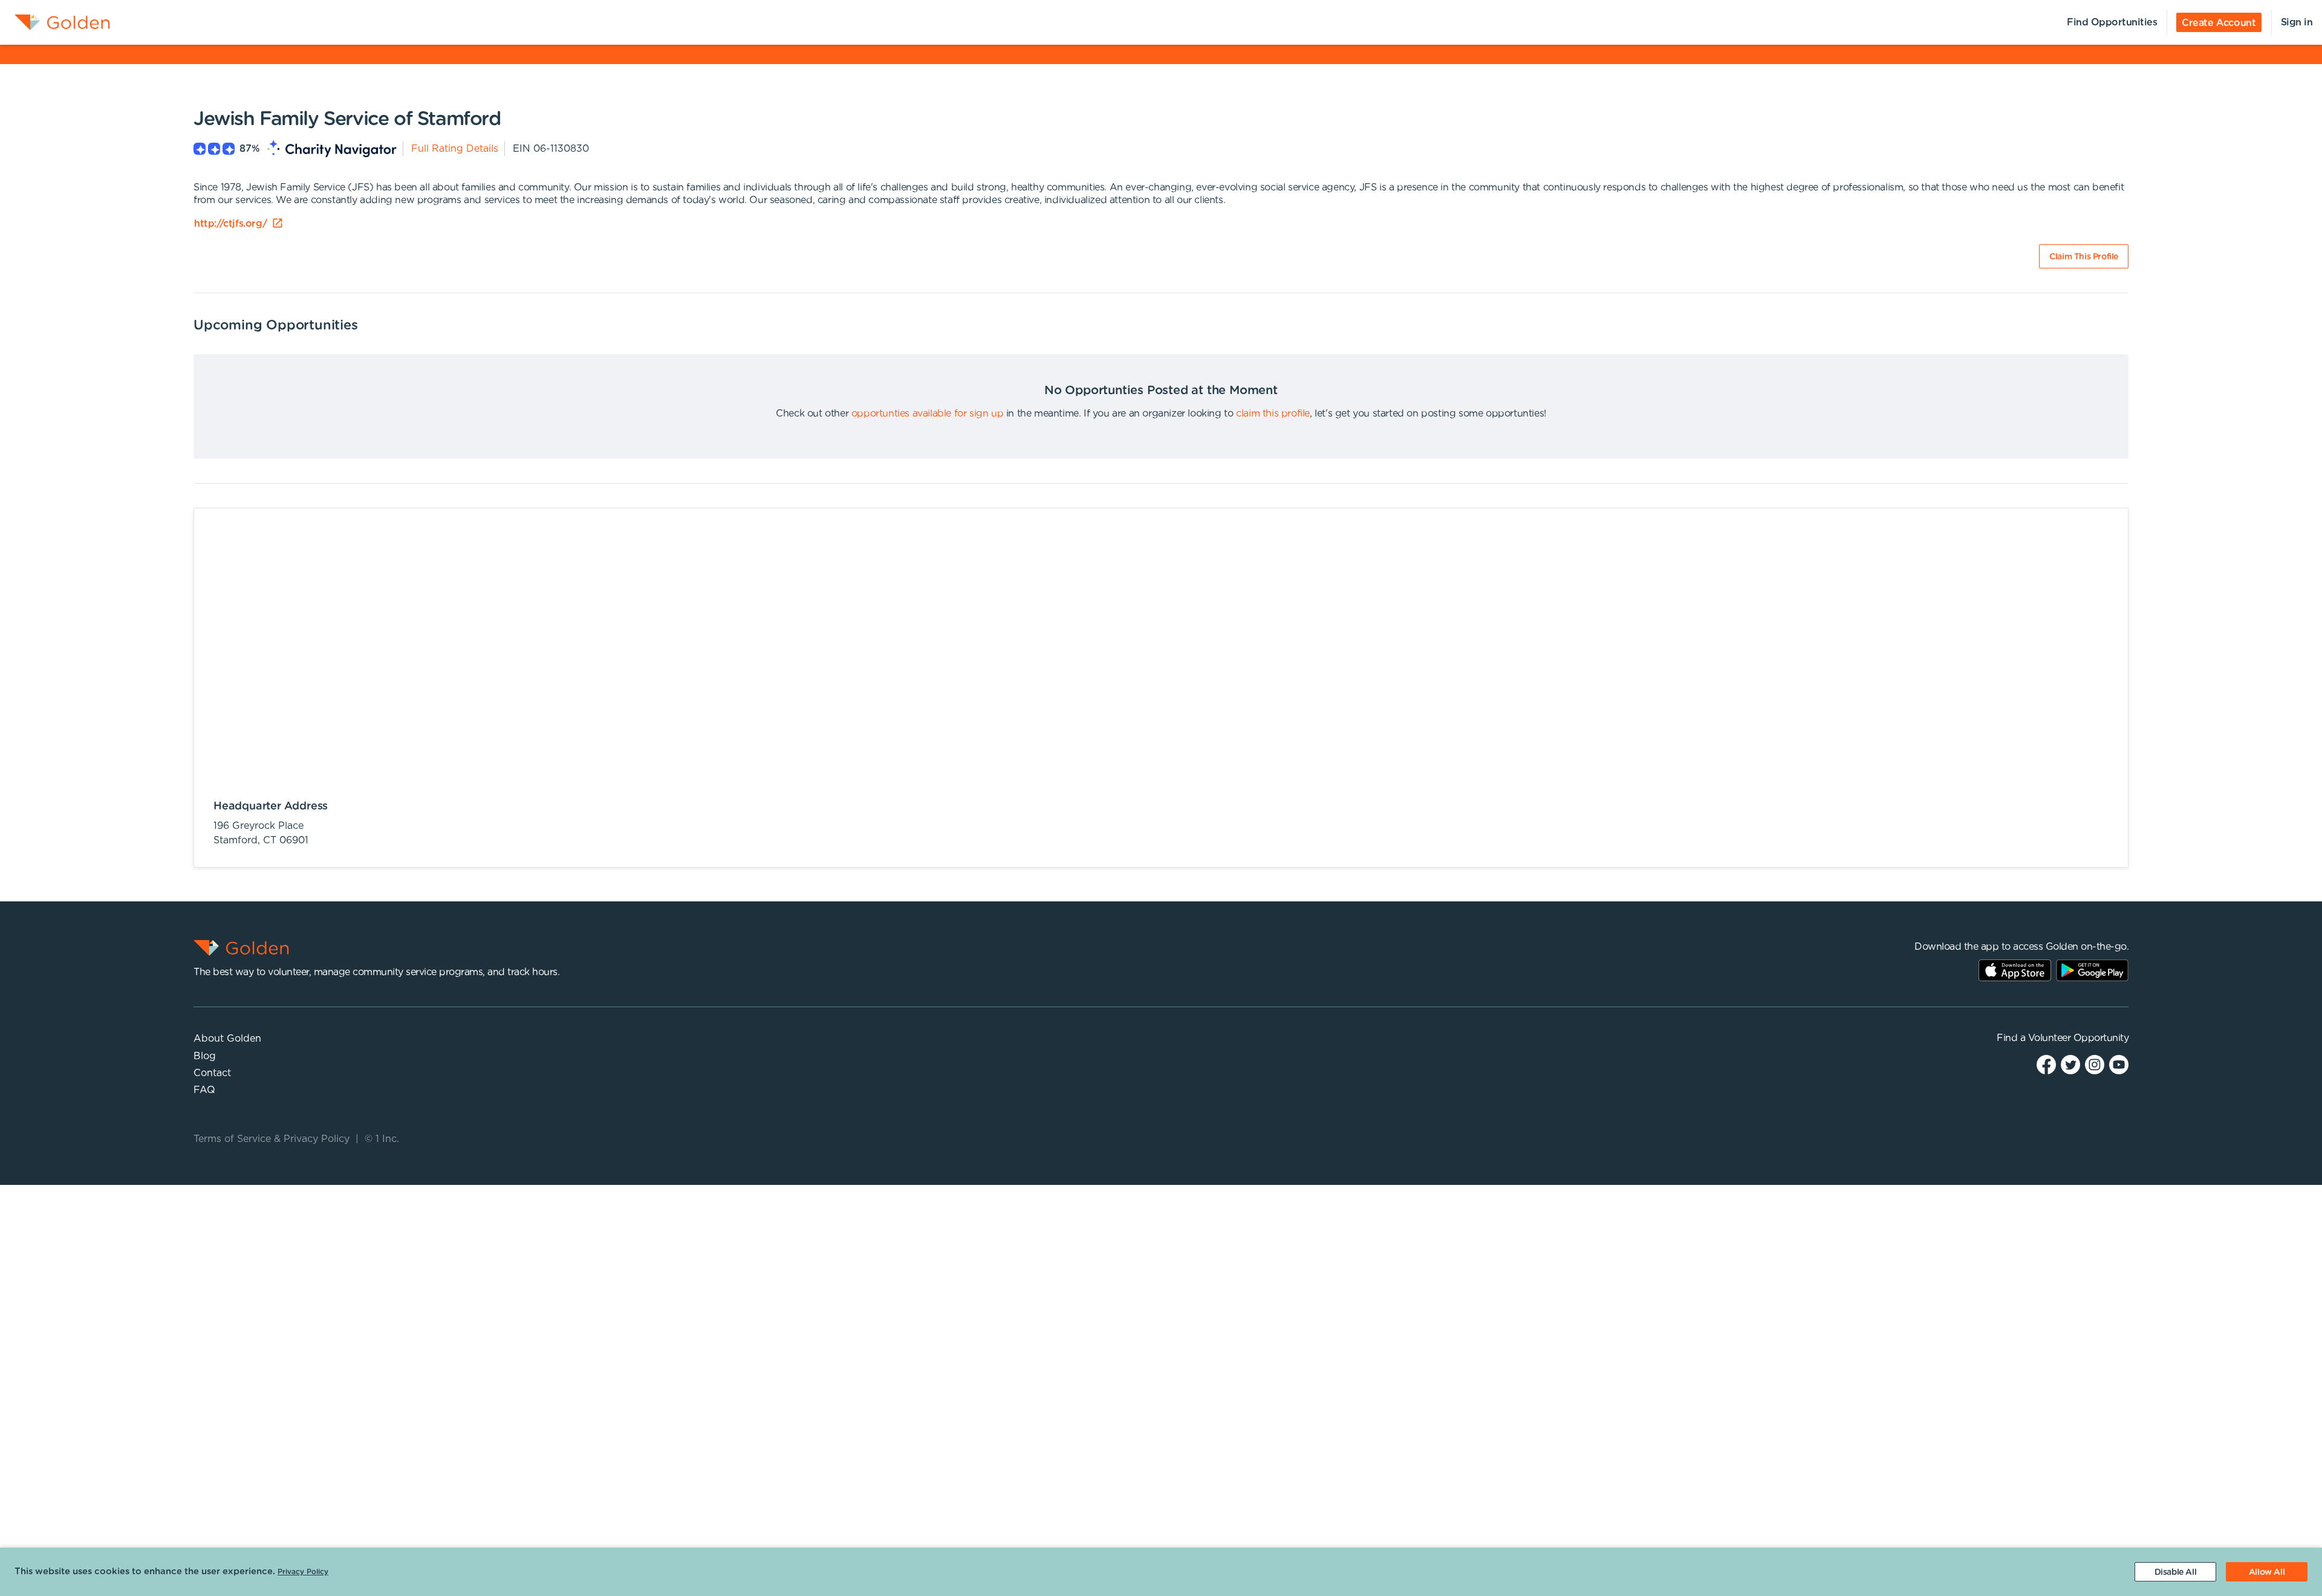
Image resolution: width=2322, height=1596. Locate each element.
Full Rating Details (455, 149)
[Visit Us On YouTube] (2119, 1064)
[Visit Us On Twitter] (2070, 1064)
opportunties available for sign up (927, 414)
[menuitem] (55, 22)
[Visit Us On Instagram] (2095, 1064)
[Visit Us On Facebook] (2046, 1064)
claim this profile (1273, 414)
